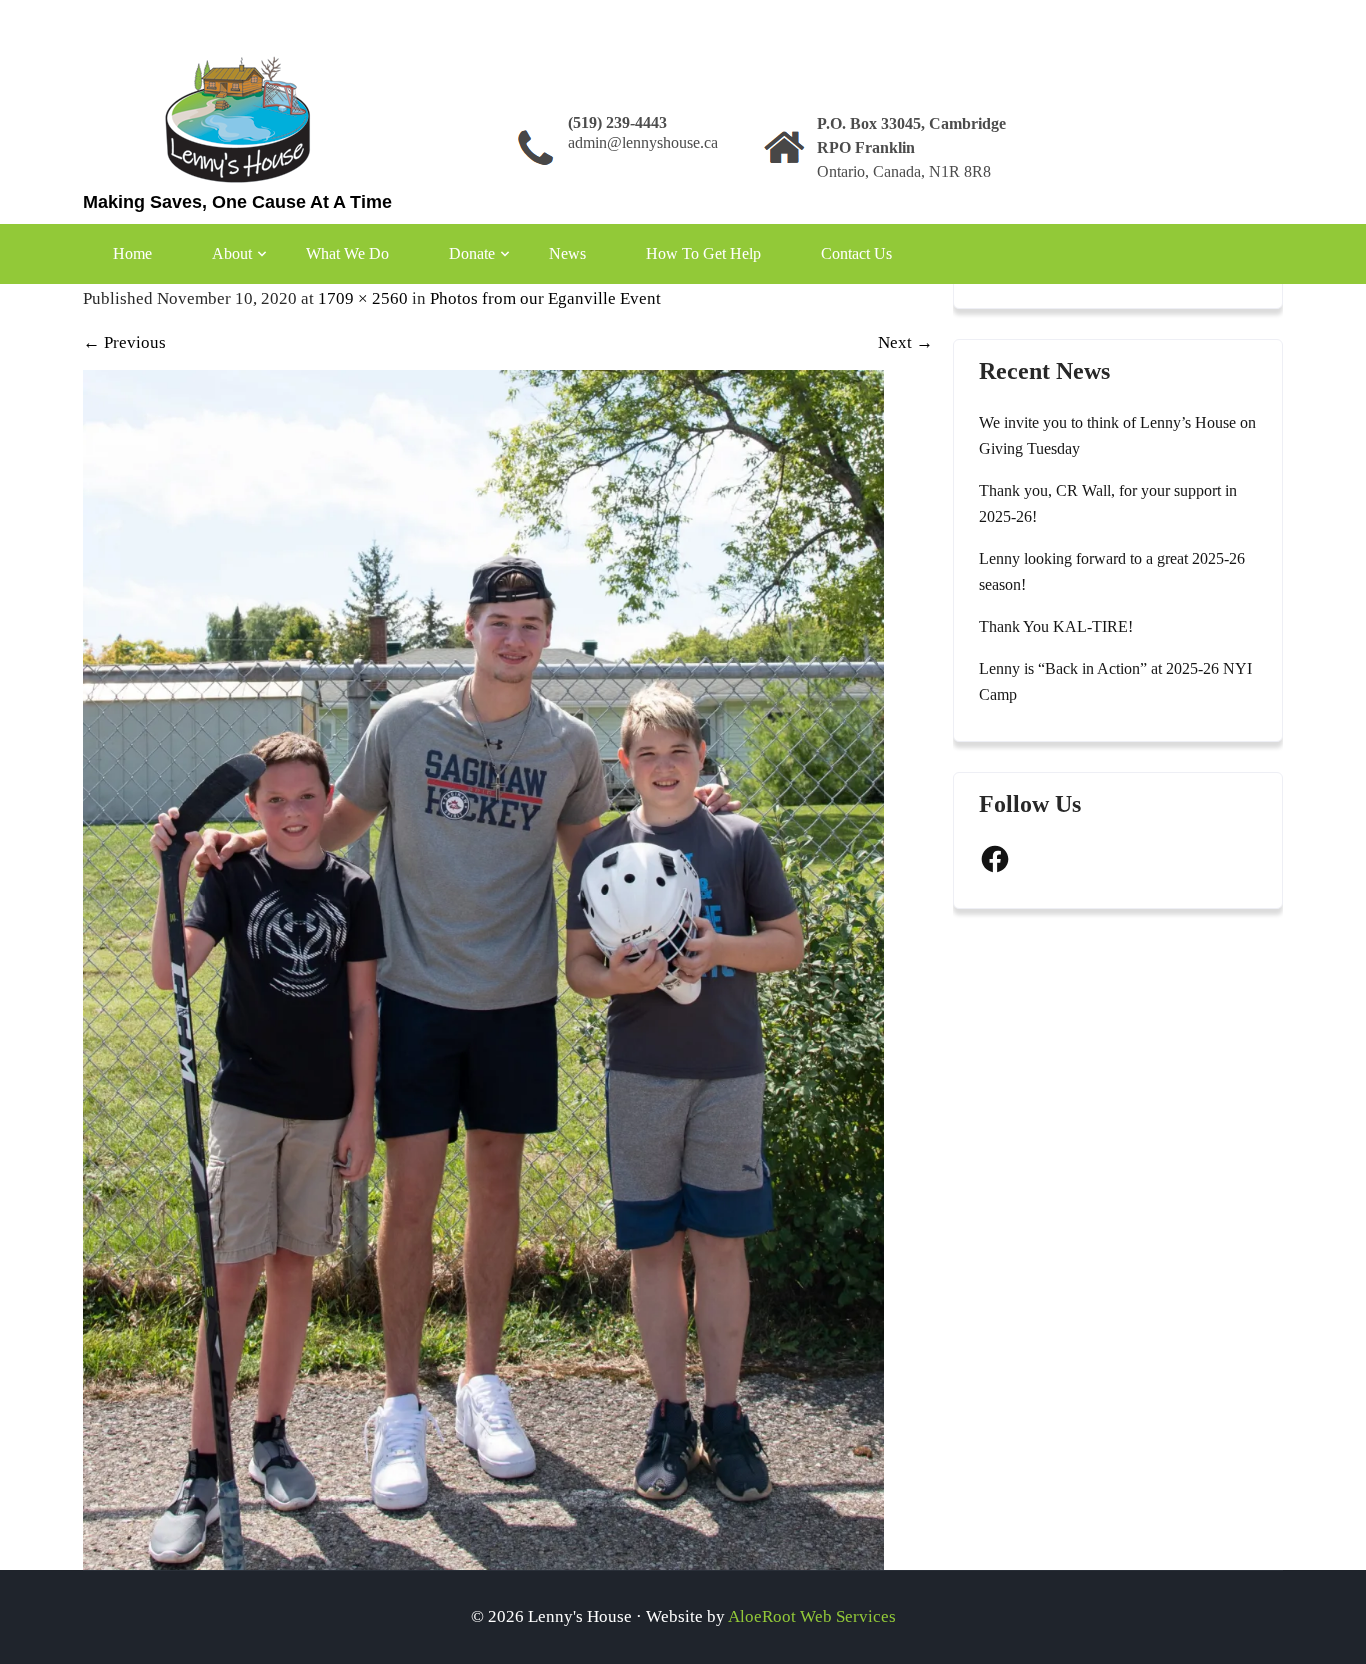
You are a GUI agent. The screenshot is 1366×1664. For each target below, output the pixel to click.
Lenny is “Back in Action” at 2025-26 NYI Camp (1115, 681)
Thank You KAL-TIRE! (1056, 626)
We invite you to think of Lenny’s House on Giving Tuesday (1117, 435)
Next (905, 342)
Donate (472, 253)
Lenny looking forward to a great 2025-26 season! (1112, 571)
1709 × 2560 (363, 298)
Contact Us (856, 253)
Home (132, 253)
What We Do (347, 253)
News (567, 253)
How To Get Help (703, 253)
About (232, 253)
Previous (124, 342)
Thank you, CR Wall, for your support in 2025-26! (1108, 503)
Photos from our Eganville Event (545, 298)
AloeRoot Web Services (812, 1616)
